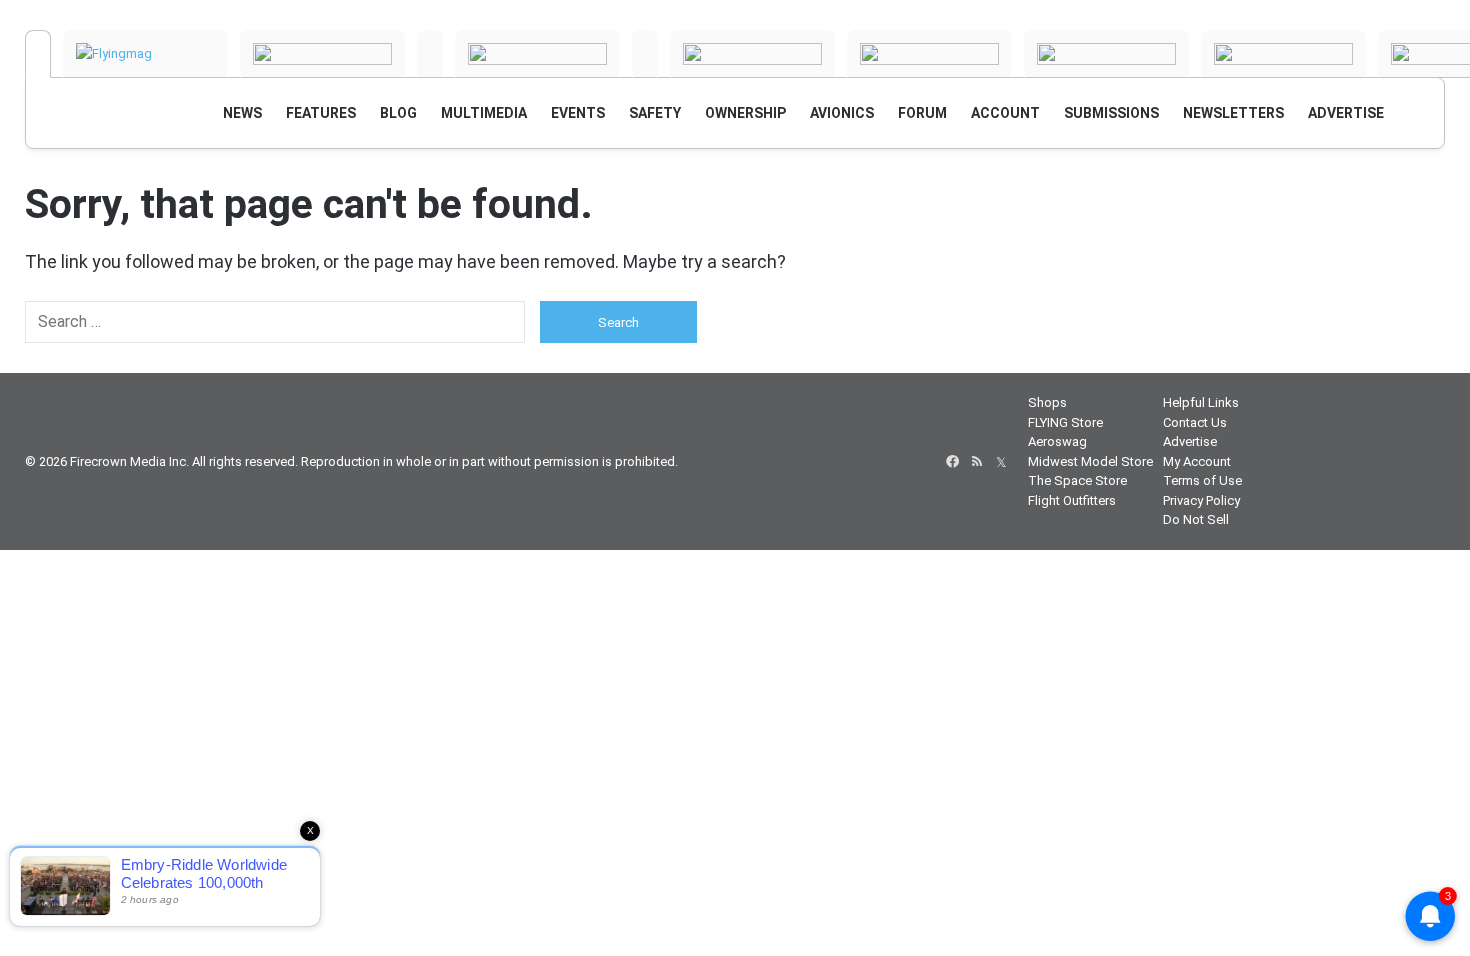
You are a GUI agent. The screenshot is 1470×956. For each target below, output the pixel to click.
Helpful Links (1201, 402)
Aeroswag (1057, 441)
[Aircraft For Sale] (430, 54)
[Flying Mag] (145, 54)
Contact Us (1195, 422)
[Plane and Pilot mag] (752, 54)
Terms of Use (1202, 480)
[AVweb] (38, 54)
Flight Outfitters (1072, 500)
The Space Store (1077, 480)
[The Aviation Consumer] (1106, 54)
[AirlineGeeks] (322, 54)
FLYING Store (1065, 422)
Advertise (1190, 441)
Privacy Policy (1201, 500)
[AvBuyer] (537, 54)
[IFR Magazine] (1283, 54)
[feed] (977, 462)
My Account (1197, 461)
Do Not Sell (1196, 519)
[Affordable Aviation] (929, 54)
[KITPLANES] (645, 54)
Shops (1047, 402)
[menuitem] (242, 113)
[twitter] (1001, 462)
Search (618, 322)
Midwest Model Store (1090, 461)
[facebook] (953, 462)
